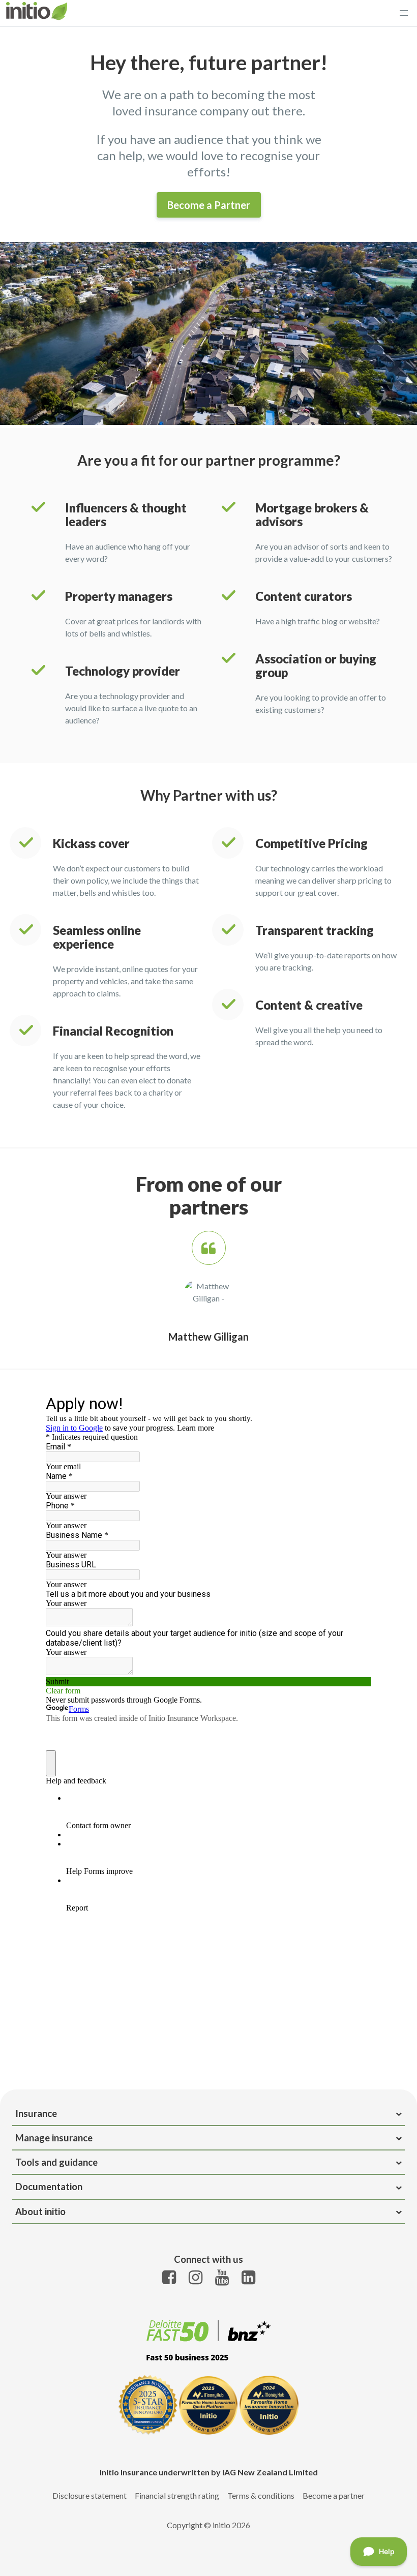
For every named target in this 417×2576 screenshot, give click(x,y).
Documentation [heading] (49, 2187)
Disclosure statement (90, 2495)
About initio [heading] (40, 2211)
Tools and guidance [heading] (56, 2162)
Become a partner (334, 2495)
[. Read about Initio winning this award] (209, 2365)
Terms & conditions (261, 2495)
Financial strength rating (177, 2495)
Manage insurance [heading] (54, 2138)
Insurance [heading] (36, 2113)
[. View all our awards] (208, 2406)
